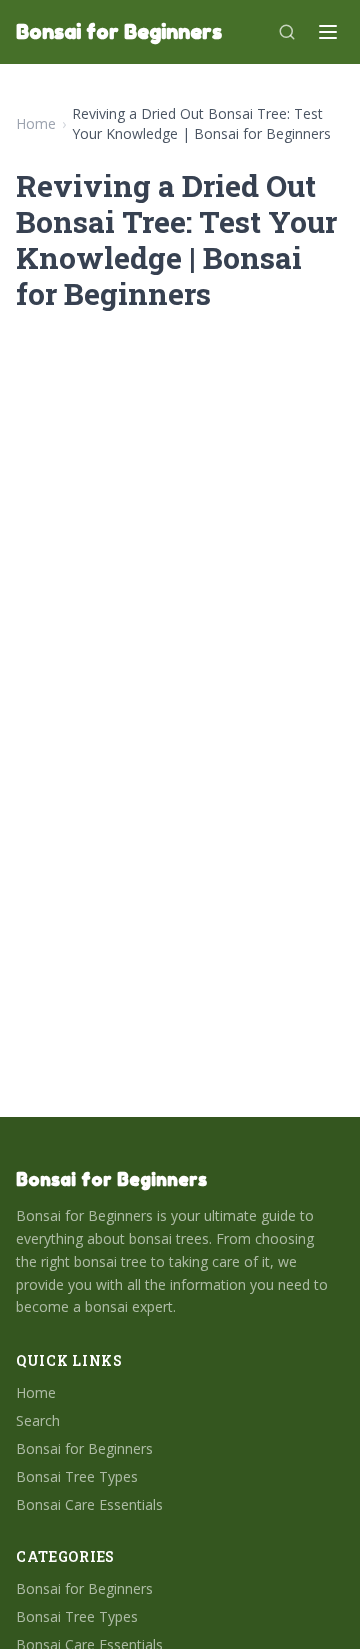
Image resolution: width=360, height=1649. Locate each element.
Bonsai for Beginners (84, 1448)
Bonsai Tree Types (77, 1476)
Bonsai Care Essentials (89, 1504)
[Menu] (328, 32)
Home (36, 123)
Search (38, 1420)
